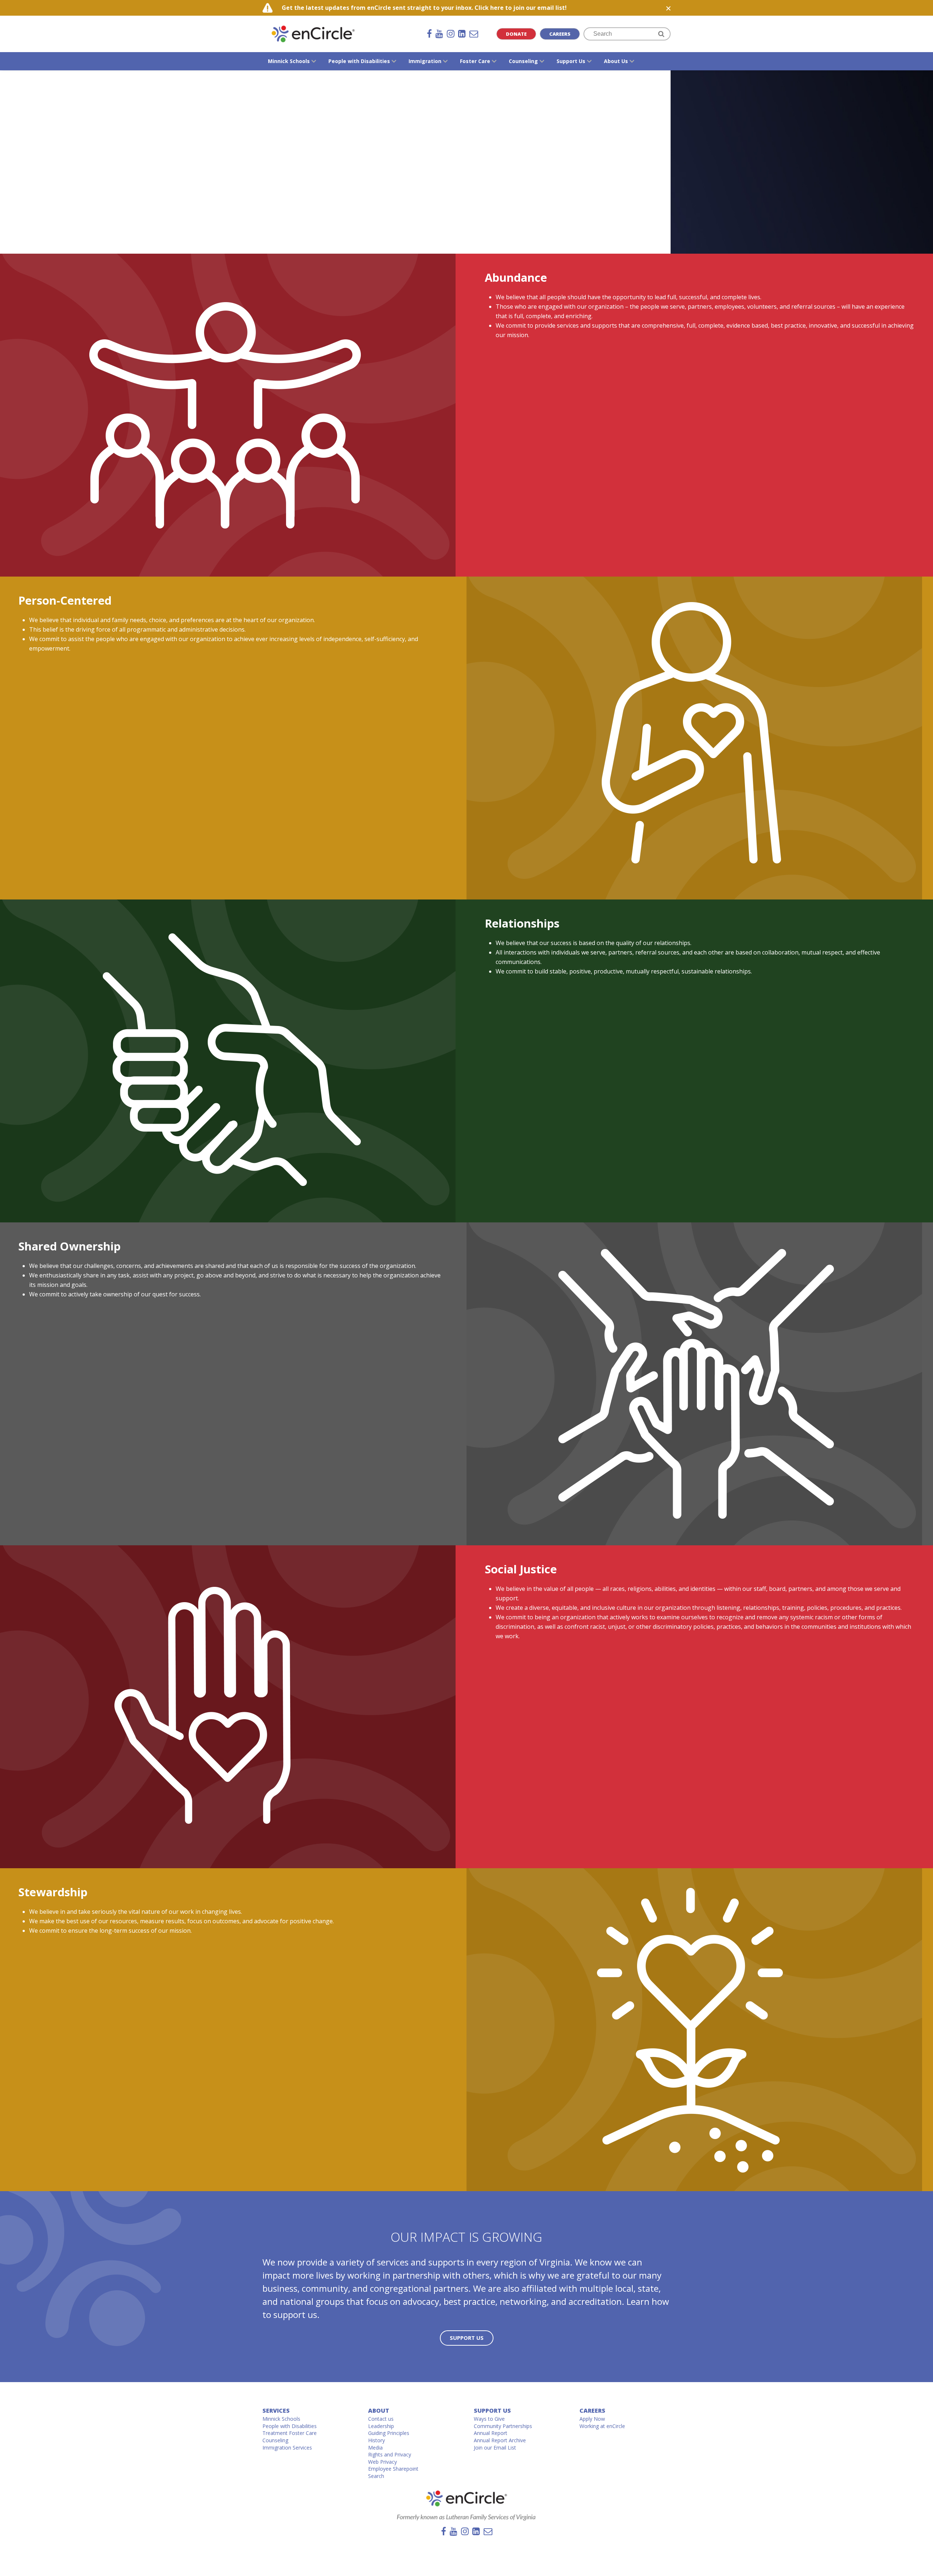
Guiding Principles (389, 2433)
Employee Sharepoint (393, 2469)
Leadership (381, 2426)
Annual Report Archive (500, 2440)
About (379, 2411)
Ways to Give (489, 2419)
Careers (560, 34)
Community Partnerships (503, 2426)
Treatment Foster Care (290, 2433)
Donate (516, 34)
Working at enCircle (602, 2426)
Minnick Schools (281, 2419)
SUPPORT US (467, 2338)
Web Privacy (382, 2462)
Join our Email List (495, 2448)
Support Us (492, 2411)
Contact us (381, 2419)
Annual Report (491, 2433)
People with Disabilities (290, 2426)
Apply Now (592, 2419)
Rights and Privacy (390, 2454)
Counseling (275, 2440)
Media (375, 2448)
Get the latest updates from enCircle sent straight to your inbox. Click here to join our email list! (424, 8)
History (376, 2440)
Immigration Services (287, 2448)
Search (376, 2476)
